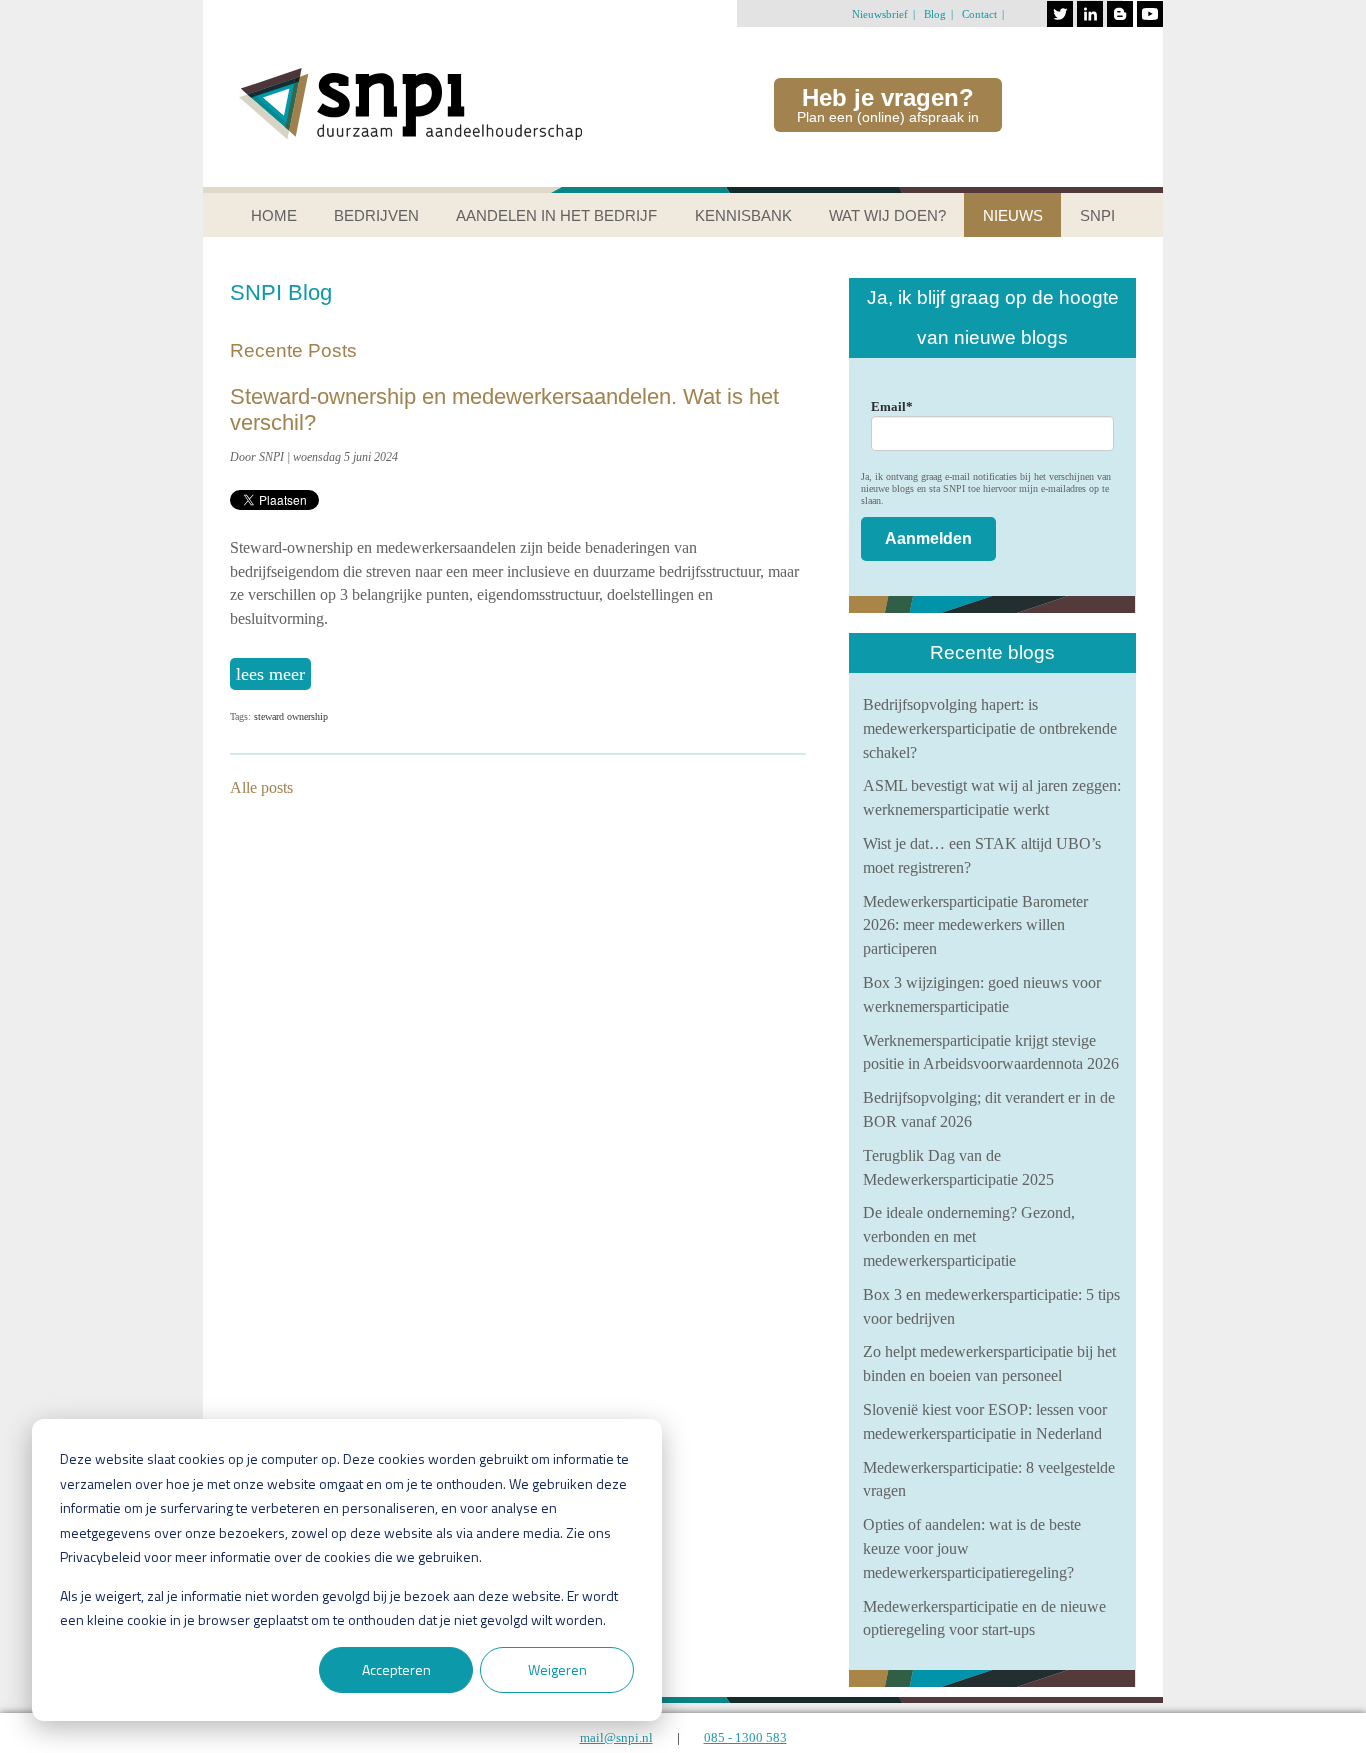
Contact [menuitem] (979, 14)
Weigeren (557, 1669)
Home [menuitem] (274, 215)
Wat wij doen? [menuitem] (887, 215)
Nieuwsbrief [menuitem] (880, 14)
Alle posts (261, 787)
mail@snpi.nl (616, 1737)
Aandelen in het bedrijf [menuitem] (556, 215)
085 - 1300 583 (745, 1737)
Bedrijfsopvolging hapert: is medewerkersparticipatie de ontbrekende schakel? (990, 728)
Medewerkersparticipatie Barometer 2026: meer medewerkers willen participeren (975, 925)
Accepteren (396, 1669)
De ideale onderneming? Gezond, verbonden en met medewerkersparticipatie (969, 1236)
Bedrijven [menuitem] (376, 215)
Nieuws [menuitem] (1013, 215)
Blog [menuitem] (935, 14)
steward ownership (291, 716)
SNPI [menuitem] (1097, 215)
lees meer (270, 674)
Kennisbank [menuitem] (743, 215)
